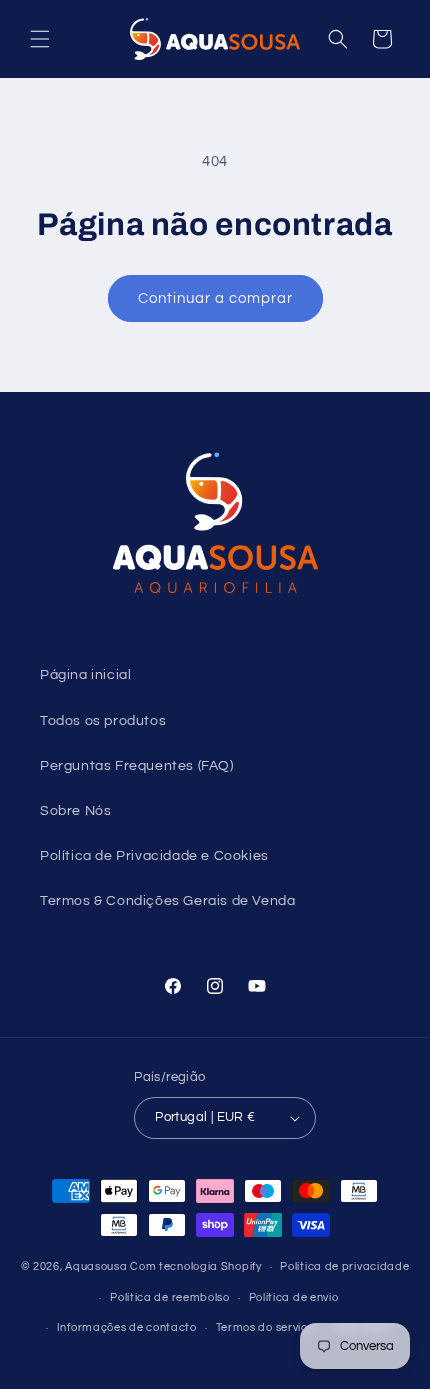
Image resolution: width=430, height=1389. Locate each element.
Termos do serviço (265, 1327)
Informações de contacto (127, 1327)
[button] (40, 39)
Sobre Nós (75, 811)
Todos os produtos (103, 721)
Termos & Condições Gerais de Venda (167, 901)
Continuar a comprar (215, 298)
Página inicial (85, 675)
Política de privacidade (344, 1266)
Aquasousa (96, 1266)
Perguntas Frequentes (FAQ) (137, 766)
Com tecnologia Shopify (195, 1266)
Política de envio (294, 1297)
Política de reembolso (170, 1297)
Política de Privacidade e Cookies (154, 856)
